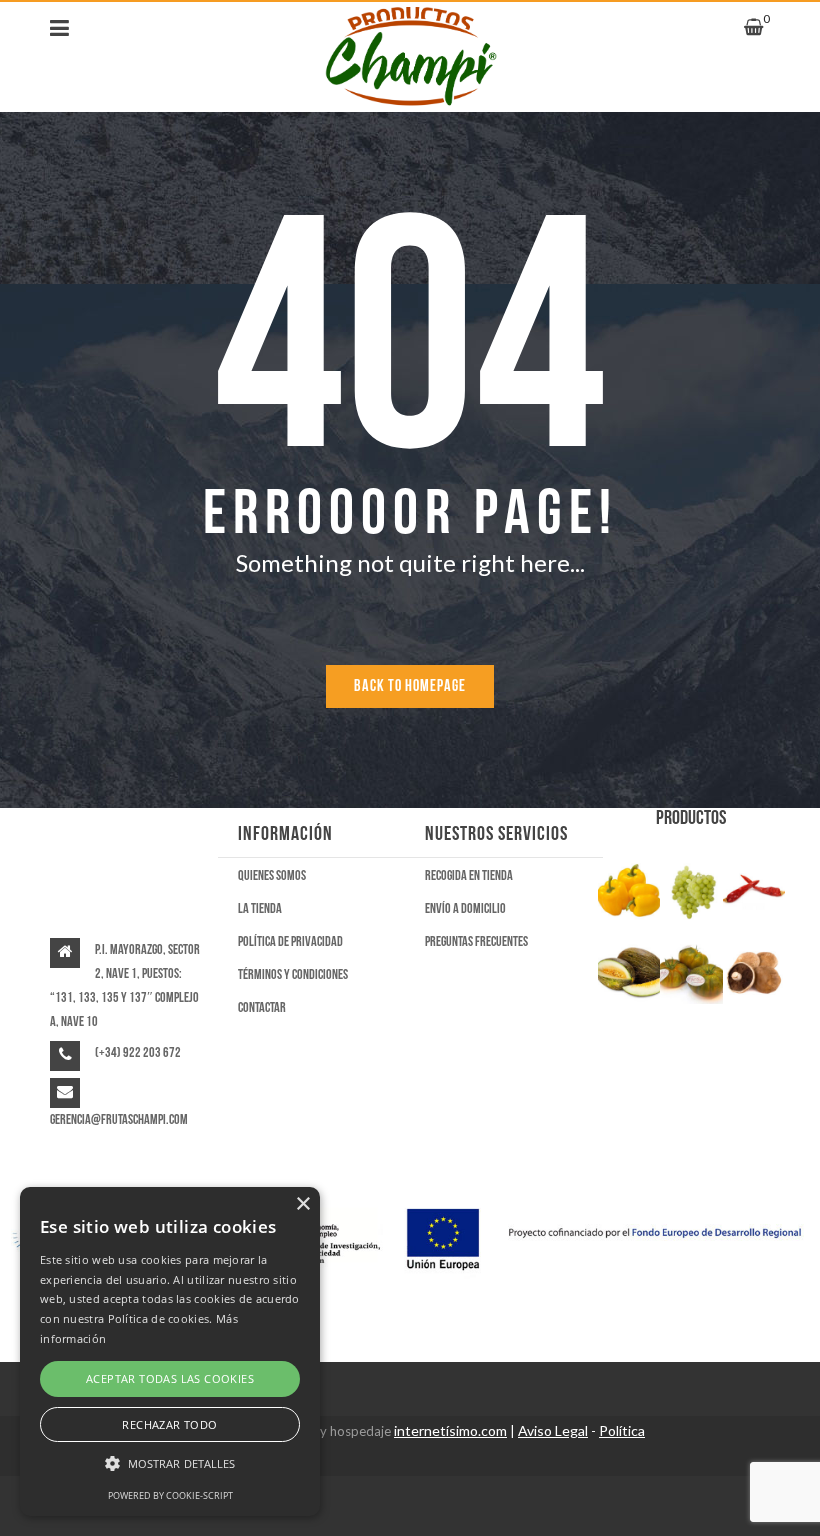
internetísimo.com (450, 1430)
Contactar (262, 1007)
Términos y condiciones (293, 974)
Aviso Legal (553, 1430)
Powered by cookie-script (170, 1495)
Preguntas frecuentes (476, 941)
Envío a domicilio (465, 908)
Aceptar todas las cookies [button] (170, 1378)
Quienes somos (272, 875)
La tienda (260, 908)
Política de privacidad (290, 941)
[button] (170, 1464)
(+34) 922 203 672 (138, 1052)
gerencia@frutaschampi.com (119, 1119)
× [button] (302, 1204)
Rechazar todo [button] (169, 1424)
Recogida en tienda (469, 875)
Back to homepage (410, 686)
